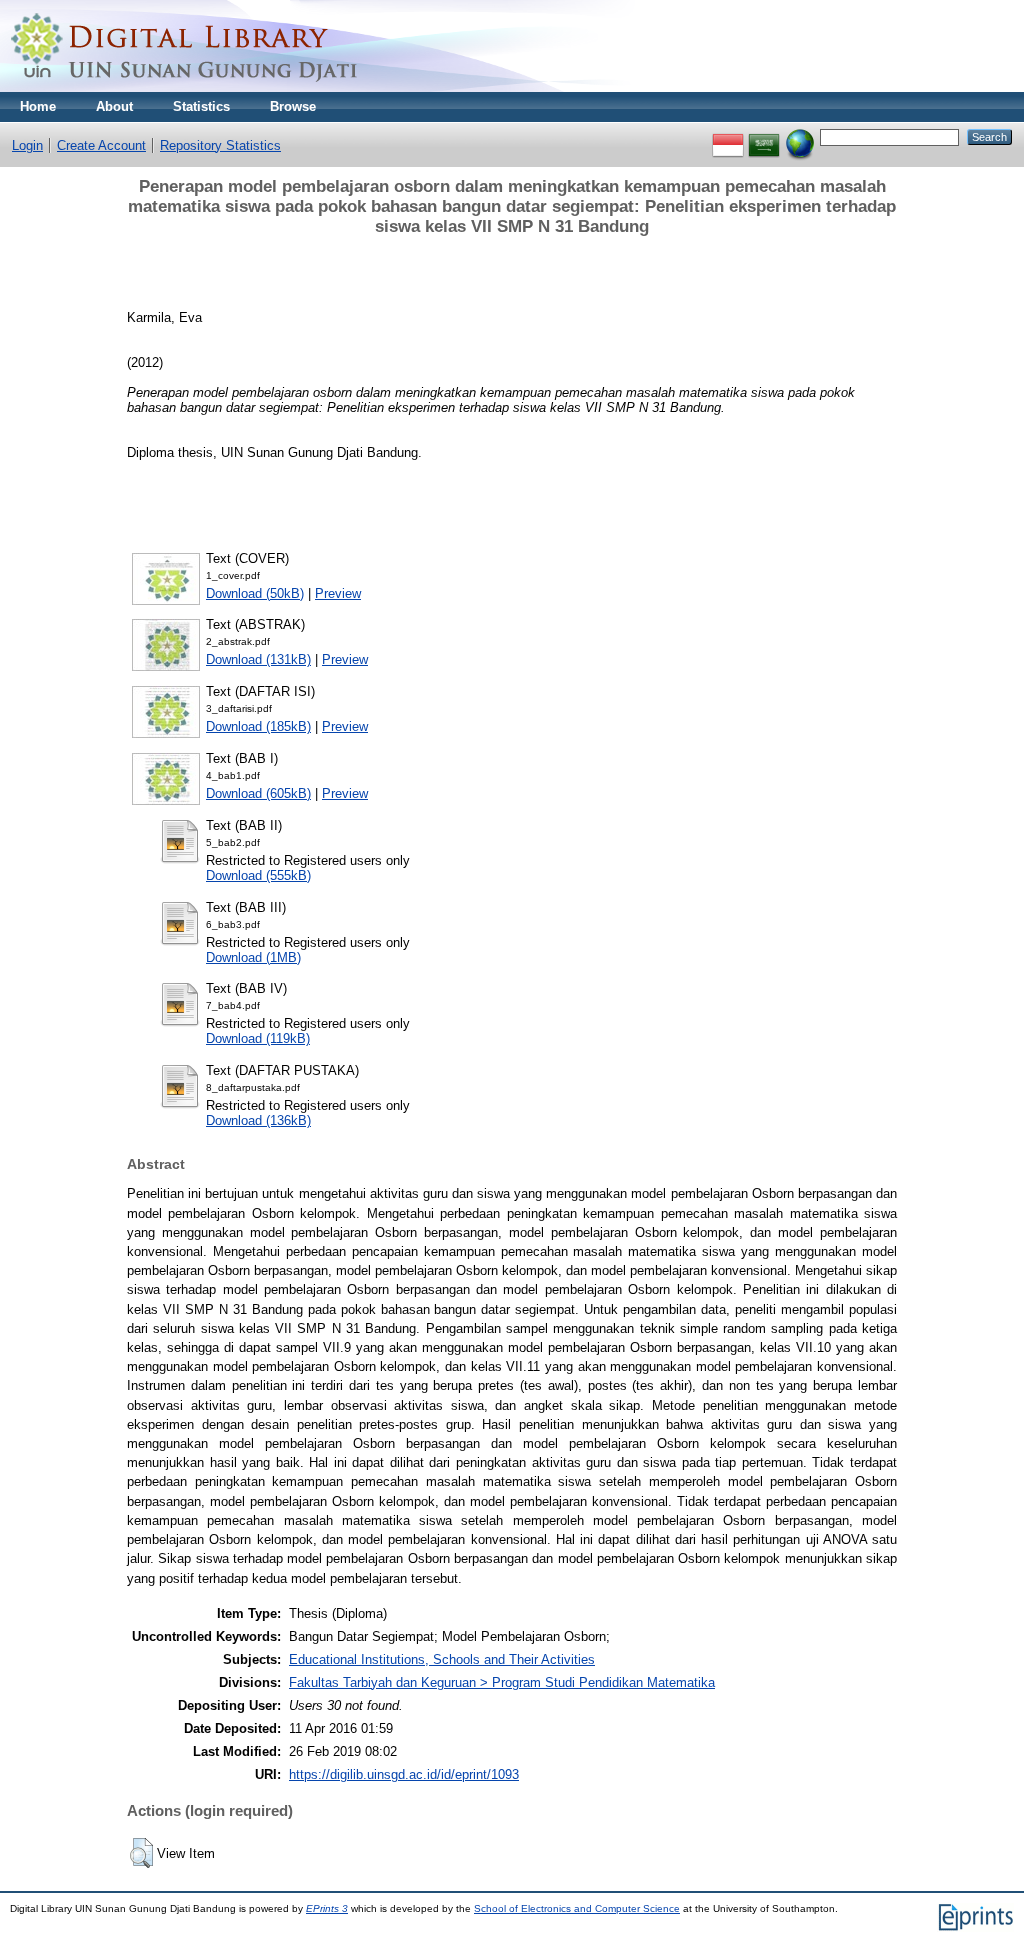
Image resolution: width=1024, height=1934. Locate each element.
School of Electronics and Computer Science (577, 1908)
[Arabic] (764, 136)
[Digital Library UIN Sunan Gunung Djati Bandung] (185, 87)
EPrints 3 (327, 1908)
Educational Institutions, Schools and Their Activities (442, 1659)
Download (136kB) (258, 1120)
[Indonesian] (728, 136)
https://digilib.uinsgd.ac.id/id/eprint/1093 (404, 1774)
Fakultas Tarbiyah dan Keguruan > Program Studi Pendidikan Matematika (502, 1682)
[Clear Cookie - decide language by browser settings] (800, 136)
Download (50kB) (255, 593)
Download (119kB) (258, 1038)
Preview (338, 593)
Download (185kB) (258, 726)
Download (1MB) (253, 957)
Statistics (201, 106)
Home (38, 106)
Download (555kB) (258, 875)
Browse (293, 106)
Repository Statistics (220, 145)
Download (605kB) (258, 793)
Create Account (101, 145)
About (114, 106)
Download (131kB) (258, 659)
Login (27, 145)
